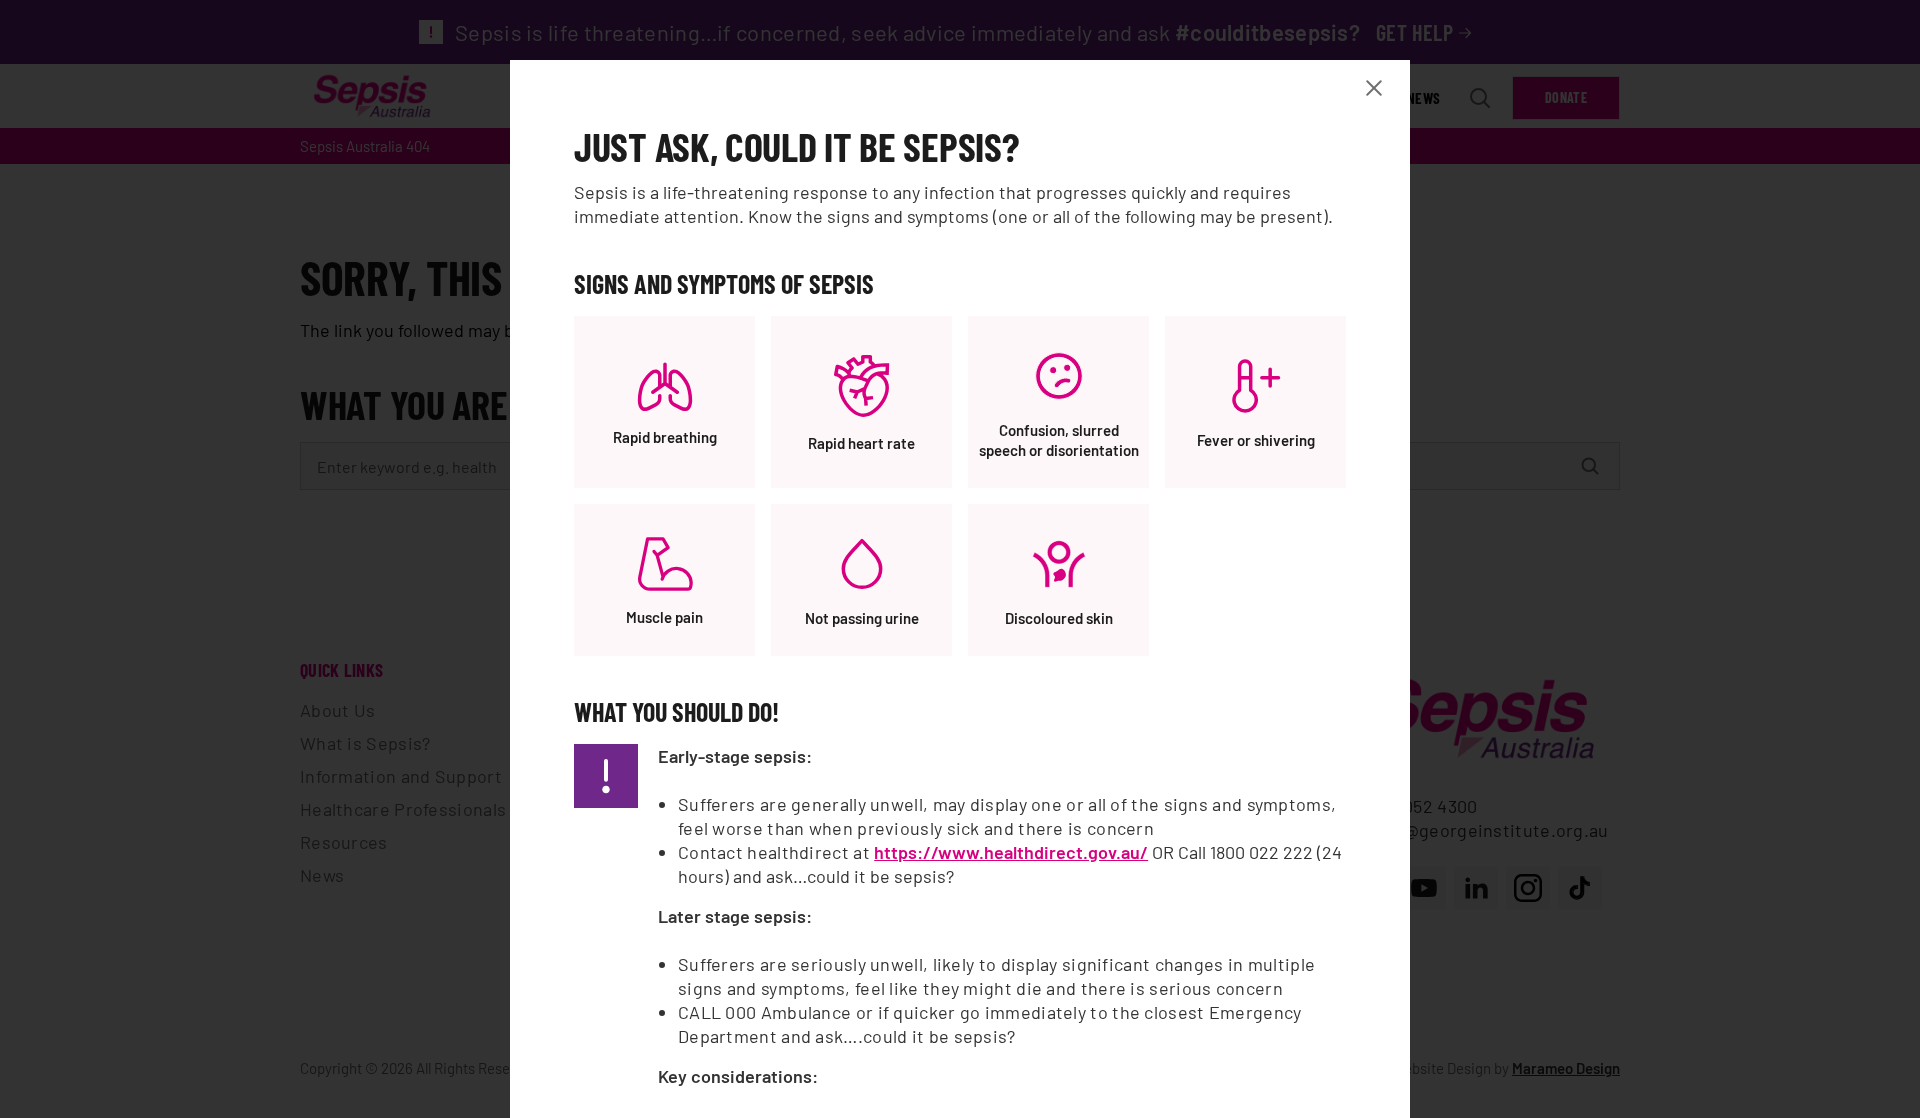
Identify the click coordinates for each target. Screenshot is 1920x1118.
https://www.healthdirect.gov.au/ (1011, 852)
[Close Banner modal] (1378, 88)
